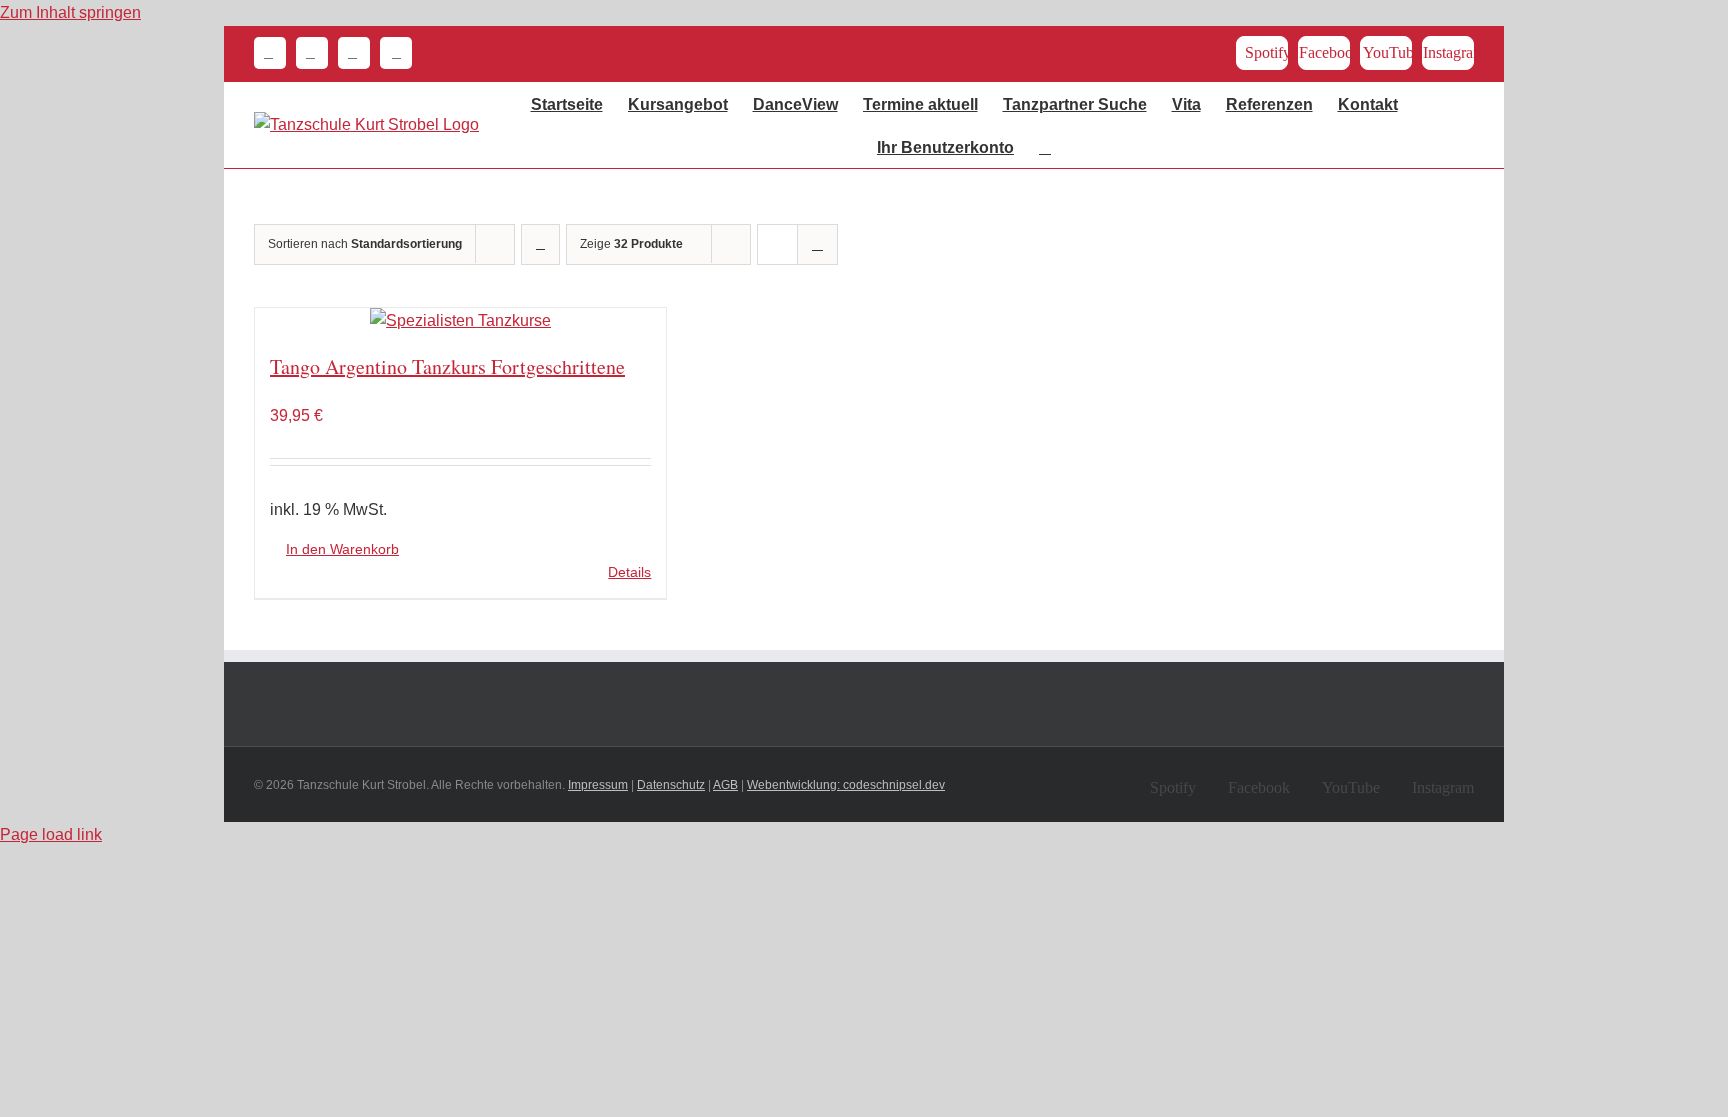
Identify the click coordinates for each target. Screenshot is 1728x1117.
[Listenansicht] (817, 244)
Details (629, 572)
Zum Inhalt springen (70, 12)
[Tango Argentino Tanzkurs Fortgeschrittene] (460, 321)
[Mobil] (391, 53)
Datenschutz (671, 785)
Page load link (51, 834)
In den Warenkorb (342, 549)
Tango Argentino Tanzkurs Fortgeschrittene (447, 366)
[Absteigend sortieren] (540, 244)
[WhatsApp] (349, 53)
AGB (725, 785)
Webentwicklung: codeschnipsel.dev (846, 785)
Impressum (598, 785)
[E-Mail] (307, 53)
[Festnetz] (270, 53)
